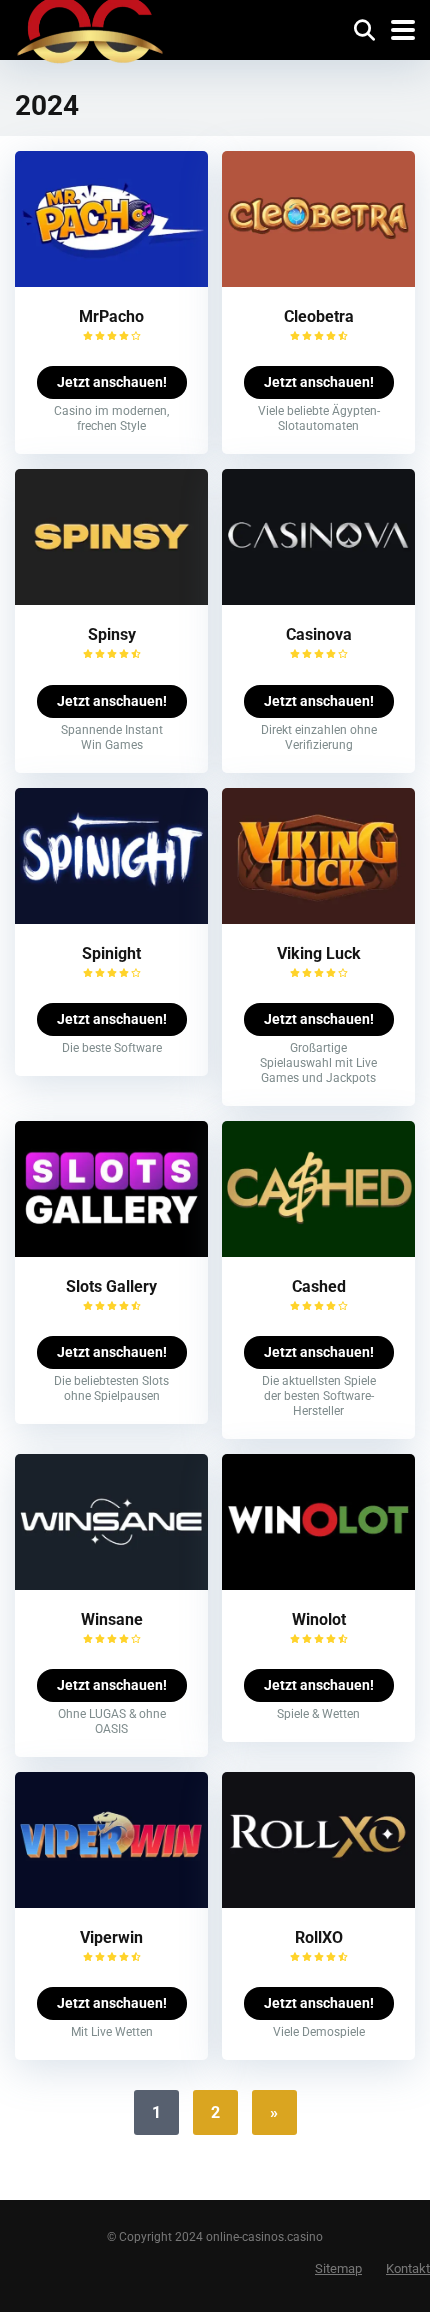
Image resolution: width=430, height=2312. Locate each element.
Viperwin (111, 1937)
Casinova (319, 634)
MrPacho (111, 316)
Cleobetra (319, 316)
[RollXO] (318, 1902)
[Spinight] (111, 918)
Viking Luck (319, 953)
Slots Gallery (111, 1286)
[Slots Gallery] (111, 1251)
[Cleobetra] (318, 281)
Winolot (319, 1619)
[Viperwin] (111, 1902)
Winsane (112, 1619)
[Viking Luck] (318, 918)
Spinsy (112, 634)
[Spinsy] (111, 599)
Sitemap (338, 2268)
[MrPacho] (111, 281)
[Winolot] (318, 1584)
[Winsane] (111, 1584)
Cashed (319, 1286)
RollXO (319, 1937)
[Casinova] (318, 599)
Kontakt (408, 2268)
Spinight (111, 953)
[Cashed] (318, 1251)
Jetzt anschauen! (112, 382)
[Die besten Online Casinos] (90, 35)
